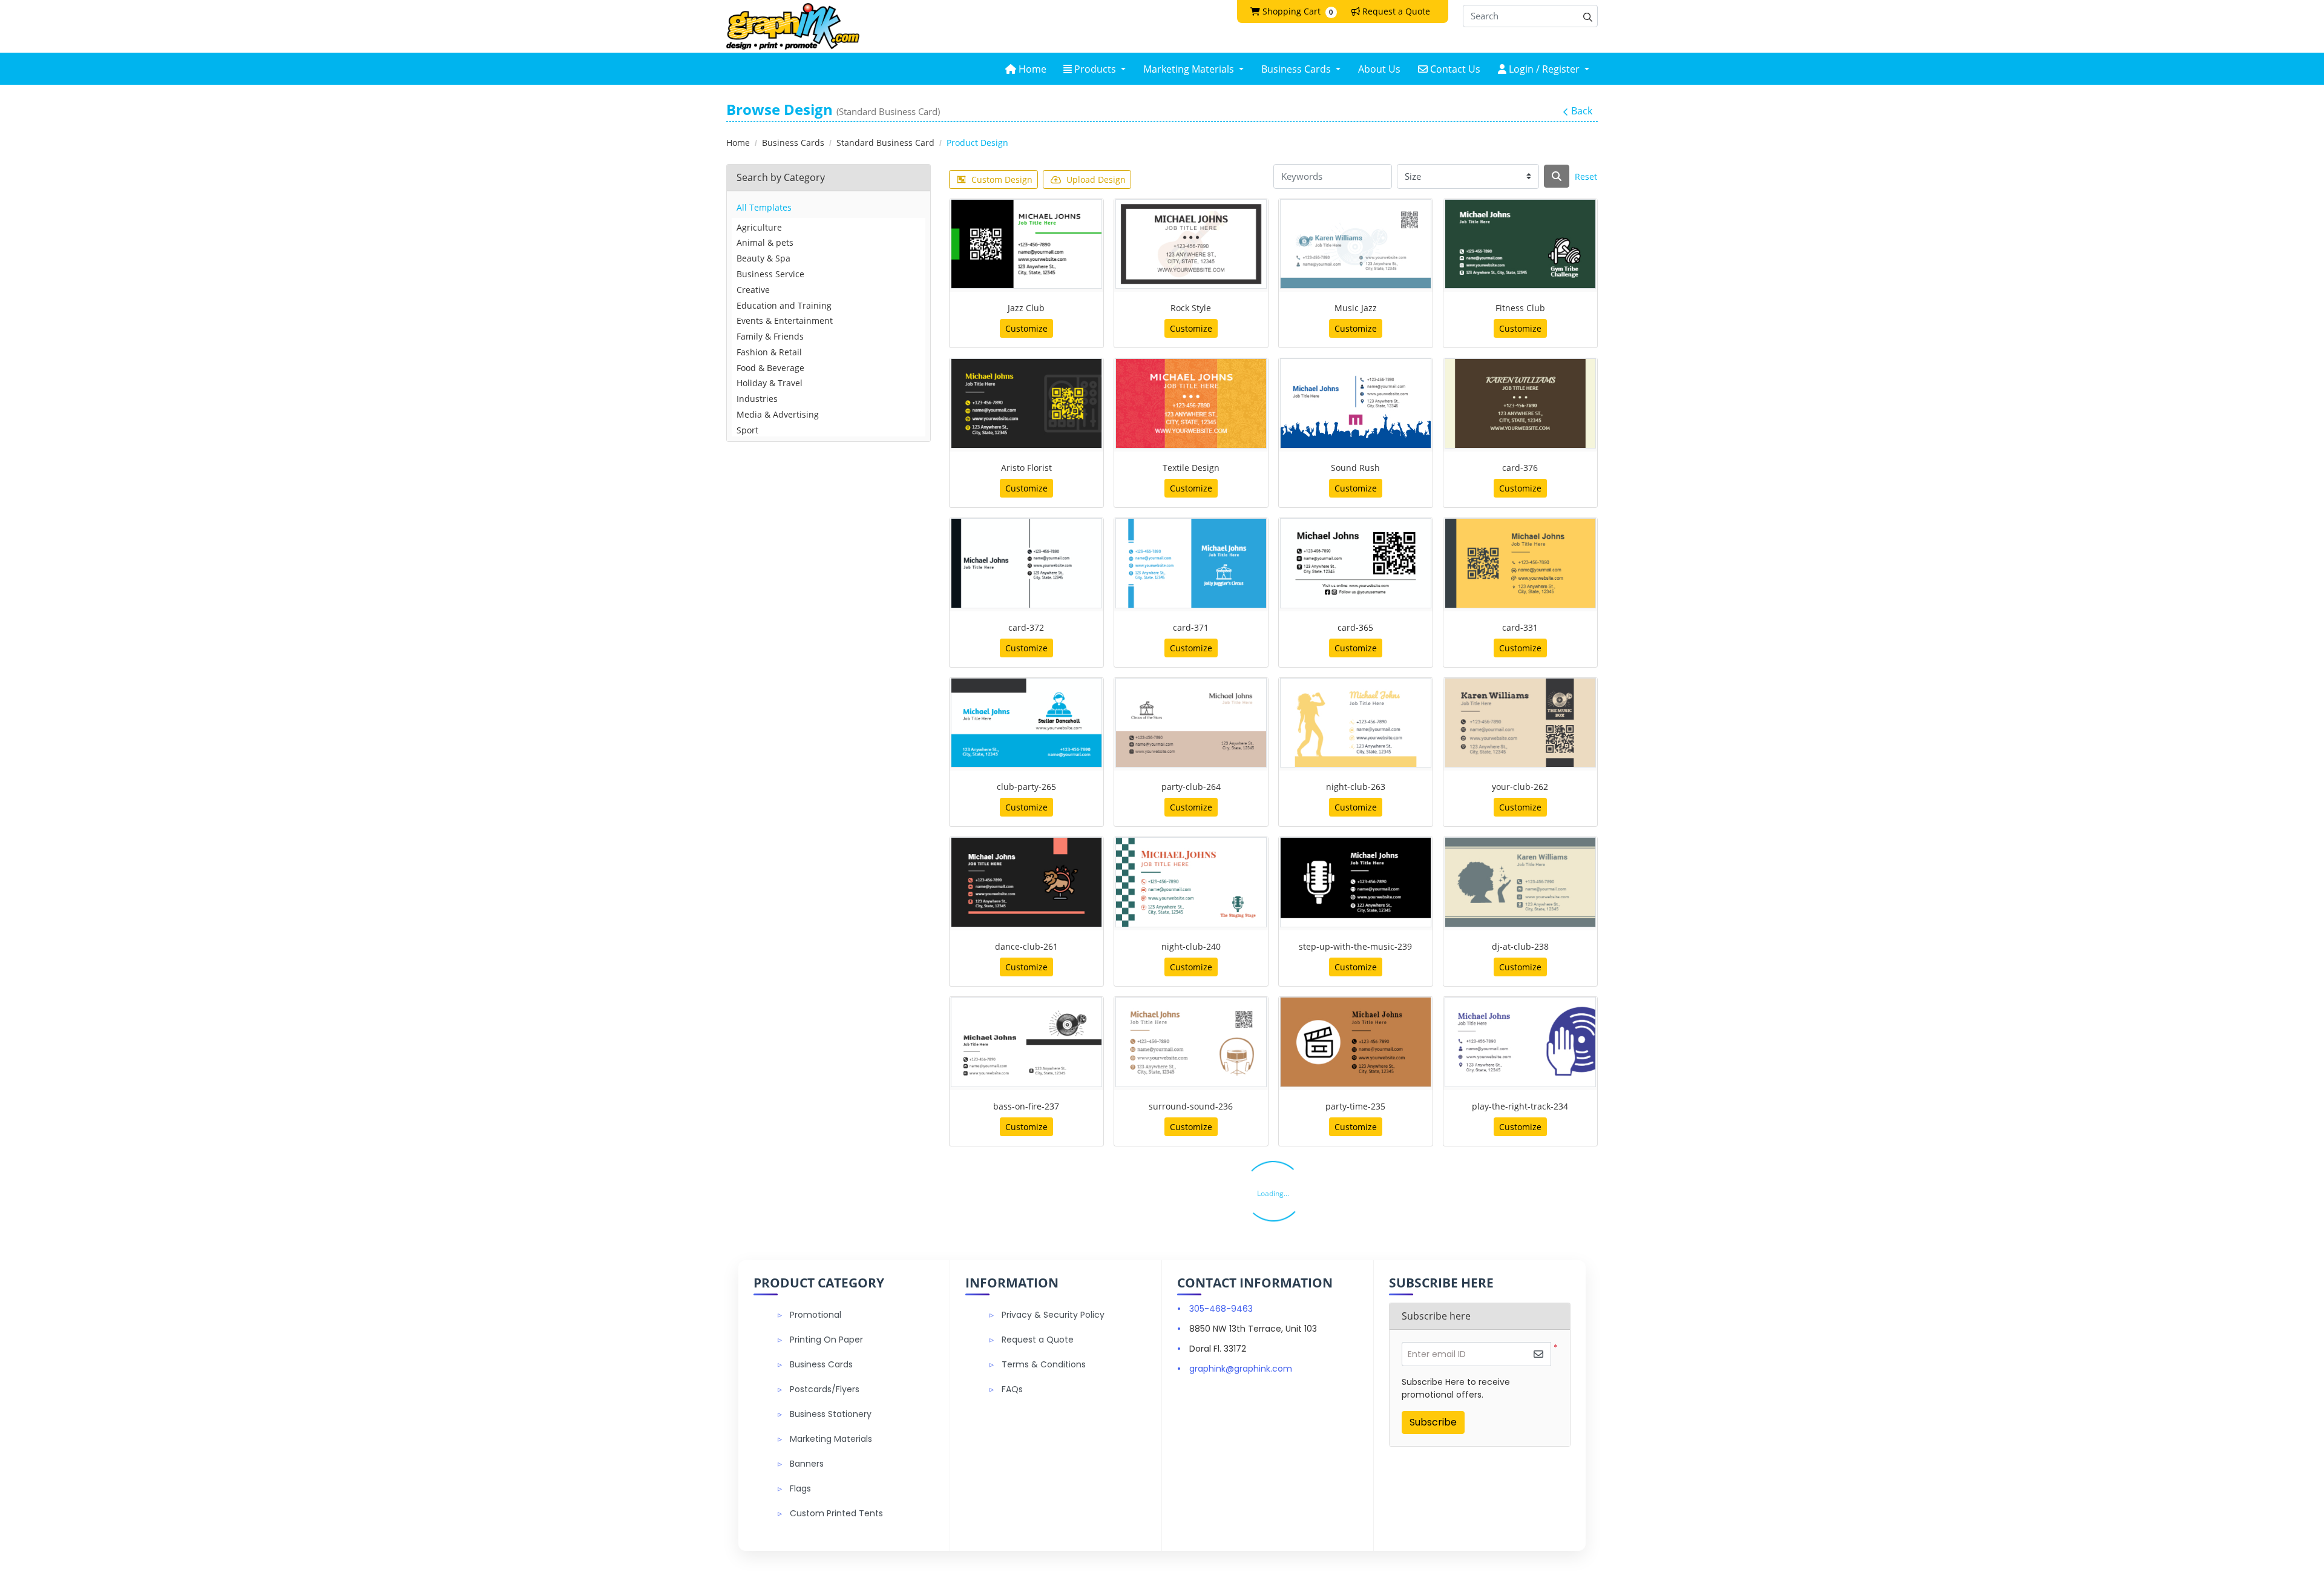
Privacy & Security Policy (1053, 1315)
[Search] (1557, 176)
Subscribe (1433, 1422)
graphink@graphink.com (1241, 1369)
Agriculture (759, 227)
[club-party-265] (1026, 723)
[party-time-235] (1356, 1042)
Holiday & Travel (770, 383)
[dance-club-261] (1026, 882)
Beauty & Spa (763, 258)
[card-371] (1191, 563)
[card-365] (1356, 563)
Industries (757, 399)
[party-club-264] (1191, 723)
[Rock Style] (1191, 244)
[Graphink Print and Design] (793, 26)
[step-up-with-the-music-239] (1356, 882)
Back (1582, 111)
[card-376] (1520, 403)
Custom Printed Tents (836, 1513)
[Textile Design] (1191, 403)
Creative (753, 290)
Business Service (770, 274)
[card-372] (1026, 563)
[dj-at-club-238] (1520, 882)
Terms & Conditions (1044, 1364)
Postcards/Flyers (825, 1389)
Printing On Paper (826, 1340)
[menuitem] (1026, 69)
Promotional (816, 1315)
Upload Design (1096, 179)
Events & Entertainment (785, 321)
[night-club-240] (1191, 882)
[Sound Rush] (1356, 403)
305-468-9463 (1221, 1309)
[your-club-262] (1520, 723)
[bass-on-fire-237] (1026, 1042)
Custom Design (1002, 179)
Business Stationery (831, 1414)
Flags (800, 1488)
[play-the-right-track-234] (1520, 1042)
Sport (747, 430)
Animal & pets (765, 242)
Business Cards (821, 1364)
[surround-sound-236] (1191, 1042)
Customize (1026, 328)
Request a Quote (1038, 1340)
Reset (1586, 176)
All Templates (764, 207)
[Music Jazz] (1356, 244)
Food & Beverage (770, 368)
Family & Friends (770, 336)
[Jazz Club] (1026, 244)
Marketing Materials (831, 1439)
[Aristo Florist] (1026, 403)
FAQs (1012, 1389)
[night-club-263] (1356, 723)
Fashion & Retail (769, 352)
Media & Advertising (778, 414)
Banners (807, 1464)
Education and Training (784, 305)
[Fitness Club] (1520, 244)
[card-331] (1520, 563)
